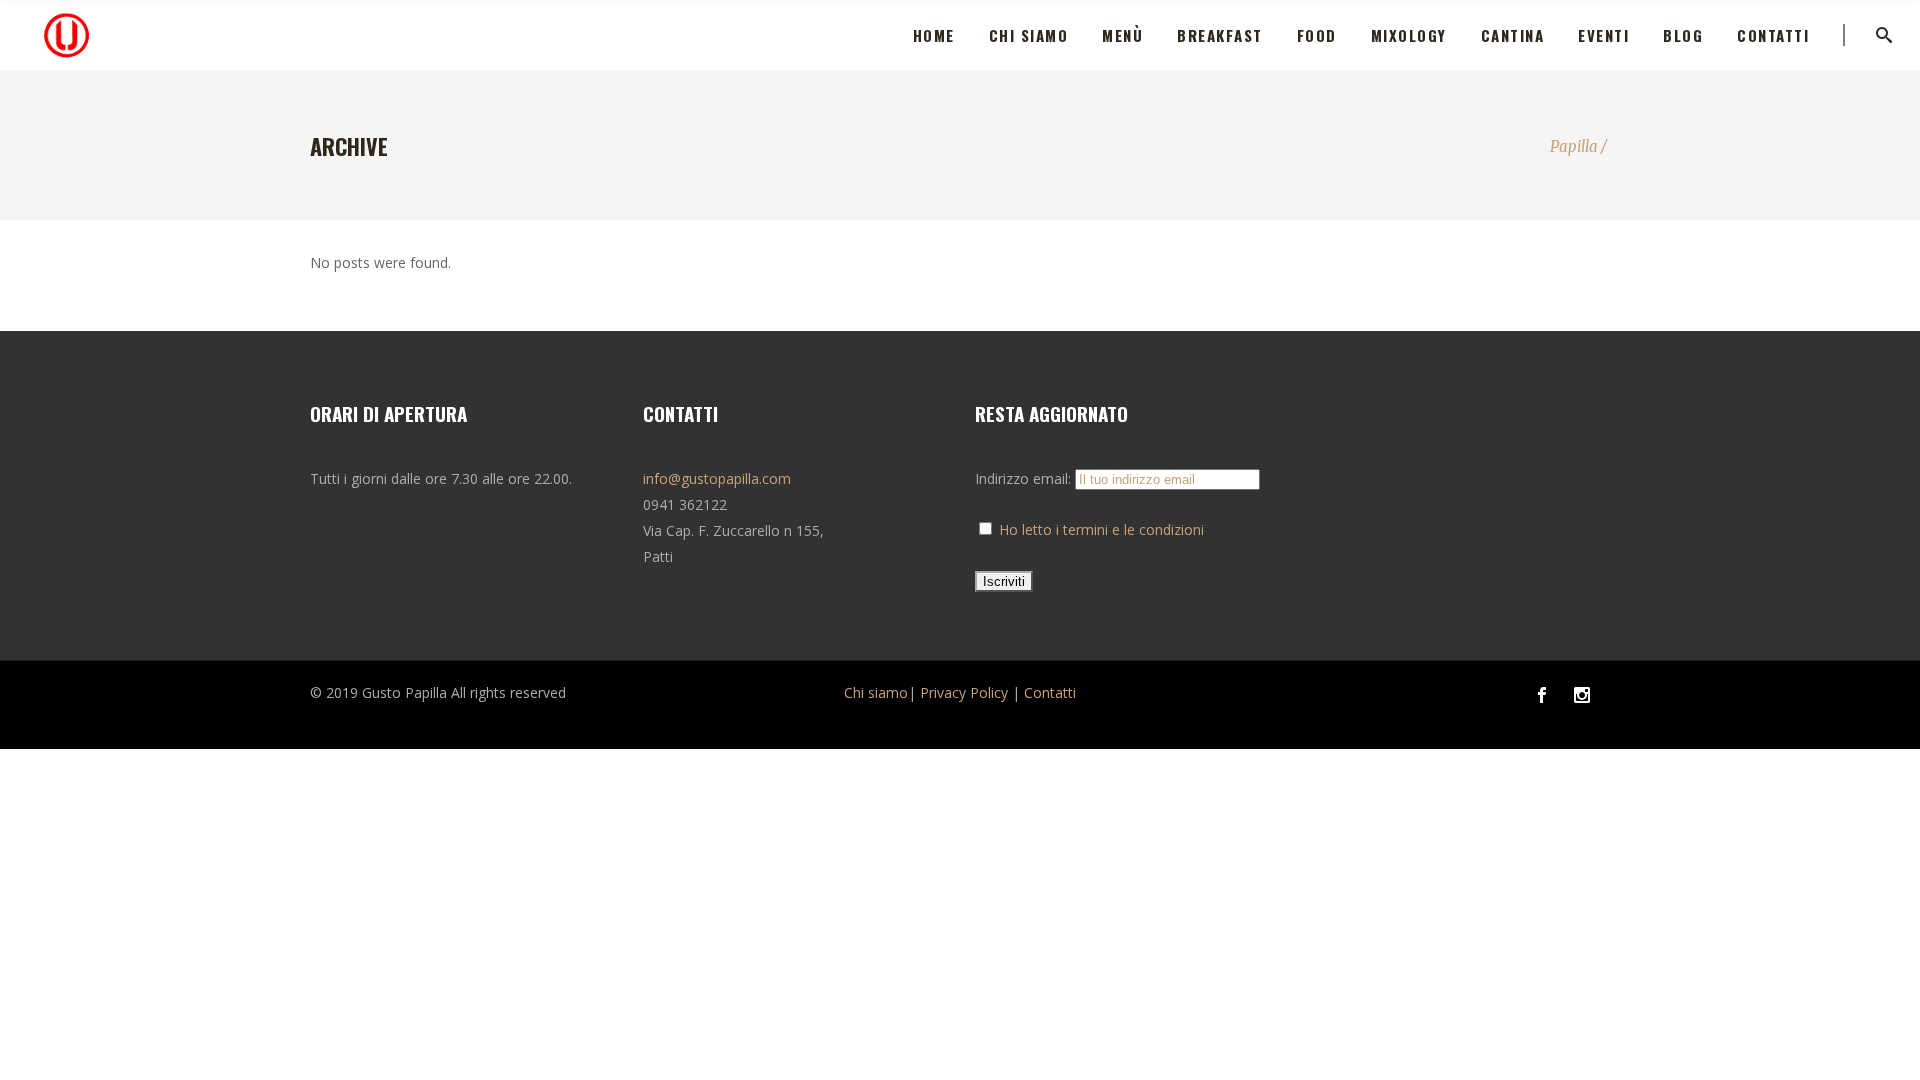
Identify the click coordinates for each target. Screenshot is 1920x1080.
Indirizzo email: (1025, 478)
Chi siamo (876, 692)
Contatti (1050, 692)
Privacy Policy (964, 692)
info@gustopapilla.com (717, 478)
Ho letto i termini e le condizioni (1101, 529)
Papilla (1574, 146)
